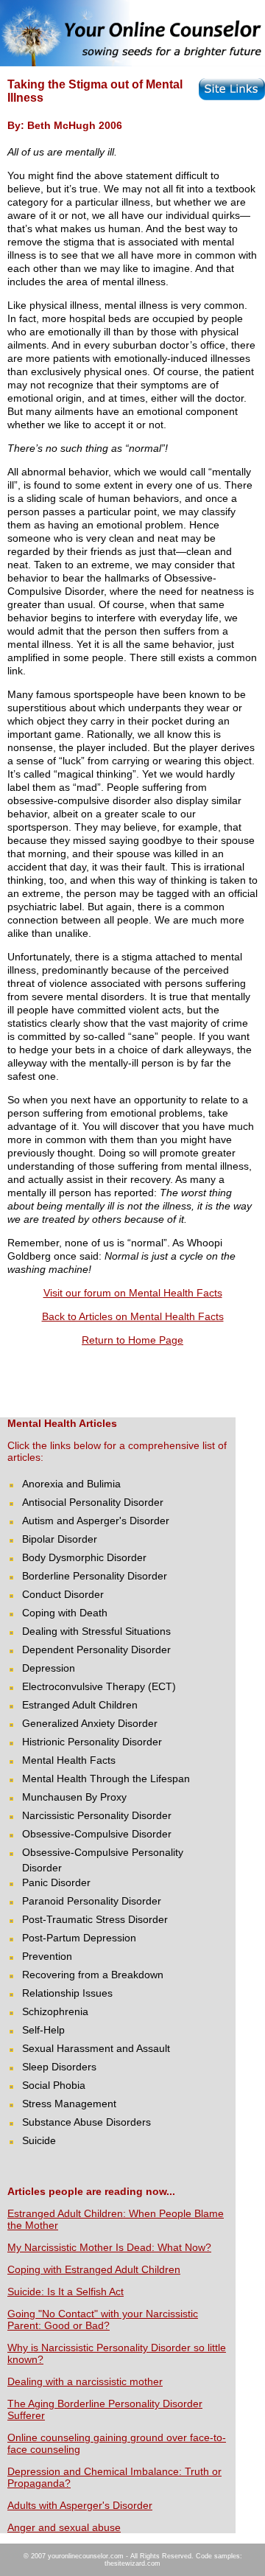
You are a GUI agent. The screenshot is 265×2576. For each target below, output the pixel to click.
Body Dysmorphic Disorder (84, 1557)
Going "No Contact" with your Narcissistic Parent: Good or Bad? (103, 2320)
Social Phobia (54, 2085)
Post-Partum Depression (79, 1938)
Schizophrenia (55, 2011)
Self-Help (43, 2030)
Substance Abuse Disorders (86, 2122)
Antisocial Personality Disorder (93, 1502)
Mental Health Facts (69, 1760)
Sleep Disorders (59, 2067)
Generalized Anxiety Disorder (90, 1723)
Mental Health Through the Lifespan (106, 1779)
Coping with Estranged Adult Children (94, 2269)
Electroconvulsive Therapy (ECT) (99, 1686)
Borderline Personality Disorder (95, 1576)
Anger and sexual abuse (64, 2527)
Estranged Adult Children (80, 1705)
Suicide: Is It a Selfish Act (66, 2291)
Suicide (39, 2140)
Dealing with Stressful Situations (96, 1631)
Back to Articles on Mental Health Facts (133, 1316)
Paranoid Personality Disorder (92, 1901)
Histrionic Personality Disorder (92, 1742)
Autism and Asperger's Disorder (96, 1521)
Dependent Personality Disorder (96, 1650)
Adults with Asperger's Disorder (80, 2505)
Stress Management (69, 2104)
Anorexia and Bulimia (71, 1484)
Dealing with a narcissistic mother (85, 2381)
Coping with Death (65, 1613)
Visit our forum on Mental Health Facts (133, 1293)
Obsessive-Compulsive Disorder (97, 1834)
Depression (49, 1668)
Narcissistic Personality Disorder (97, 1815)
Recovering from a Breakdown (93, 1975)
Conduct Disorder (63, 1594)
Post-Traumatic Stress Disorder (95, 1919)
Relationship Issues (67, 1993)
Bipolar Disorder (60, 1539)
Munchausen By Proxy (74, 1797)
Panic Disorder (56, 1882)
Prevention (47, 1956)
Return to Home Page (132, 1340)
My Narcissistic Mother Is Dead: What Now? (109, 2247)
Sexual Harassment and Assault (96, 2048)
